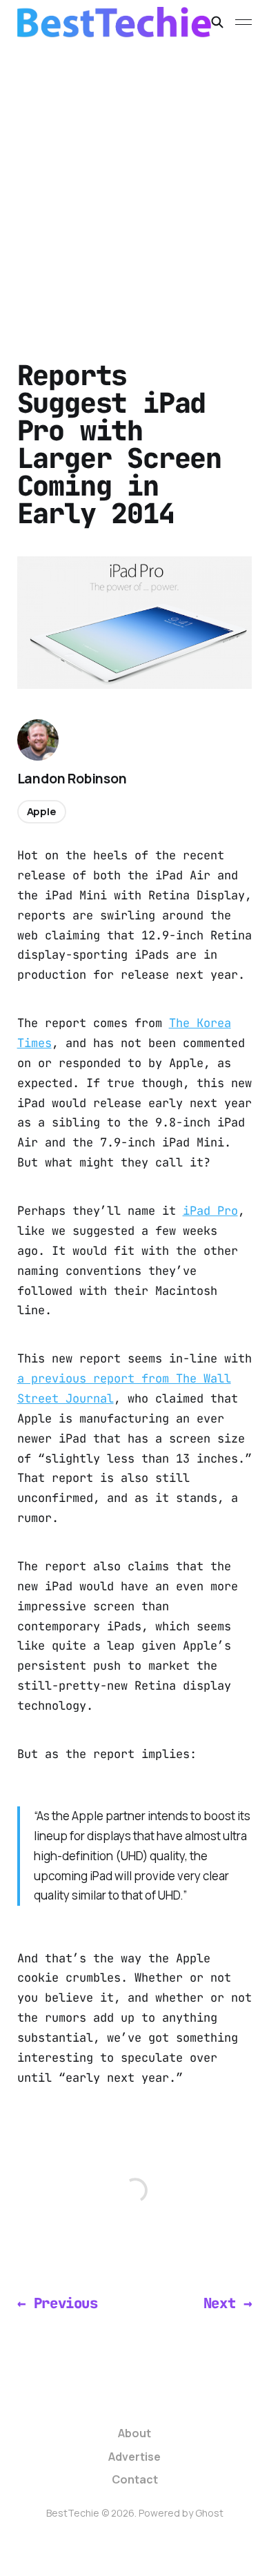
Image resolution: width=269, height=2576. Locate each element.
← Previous (58, 2303)
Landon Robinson (72, 779)
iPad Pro (210, 1211)
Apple (42, 811)
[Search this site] (217, 22)
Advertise (134, 2457)
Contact (135, 2479)
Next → (228, 2303)
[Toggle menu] (243, 22)
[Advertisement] (134, 186)
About (134, 2433)
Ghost (209, 2513)
